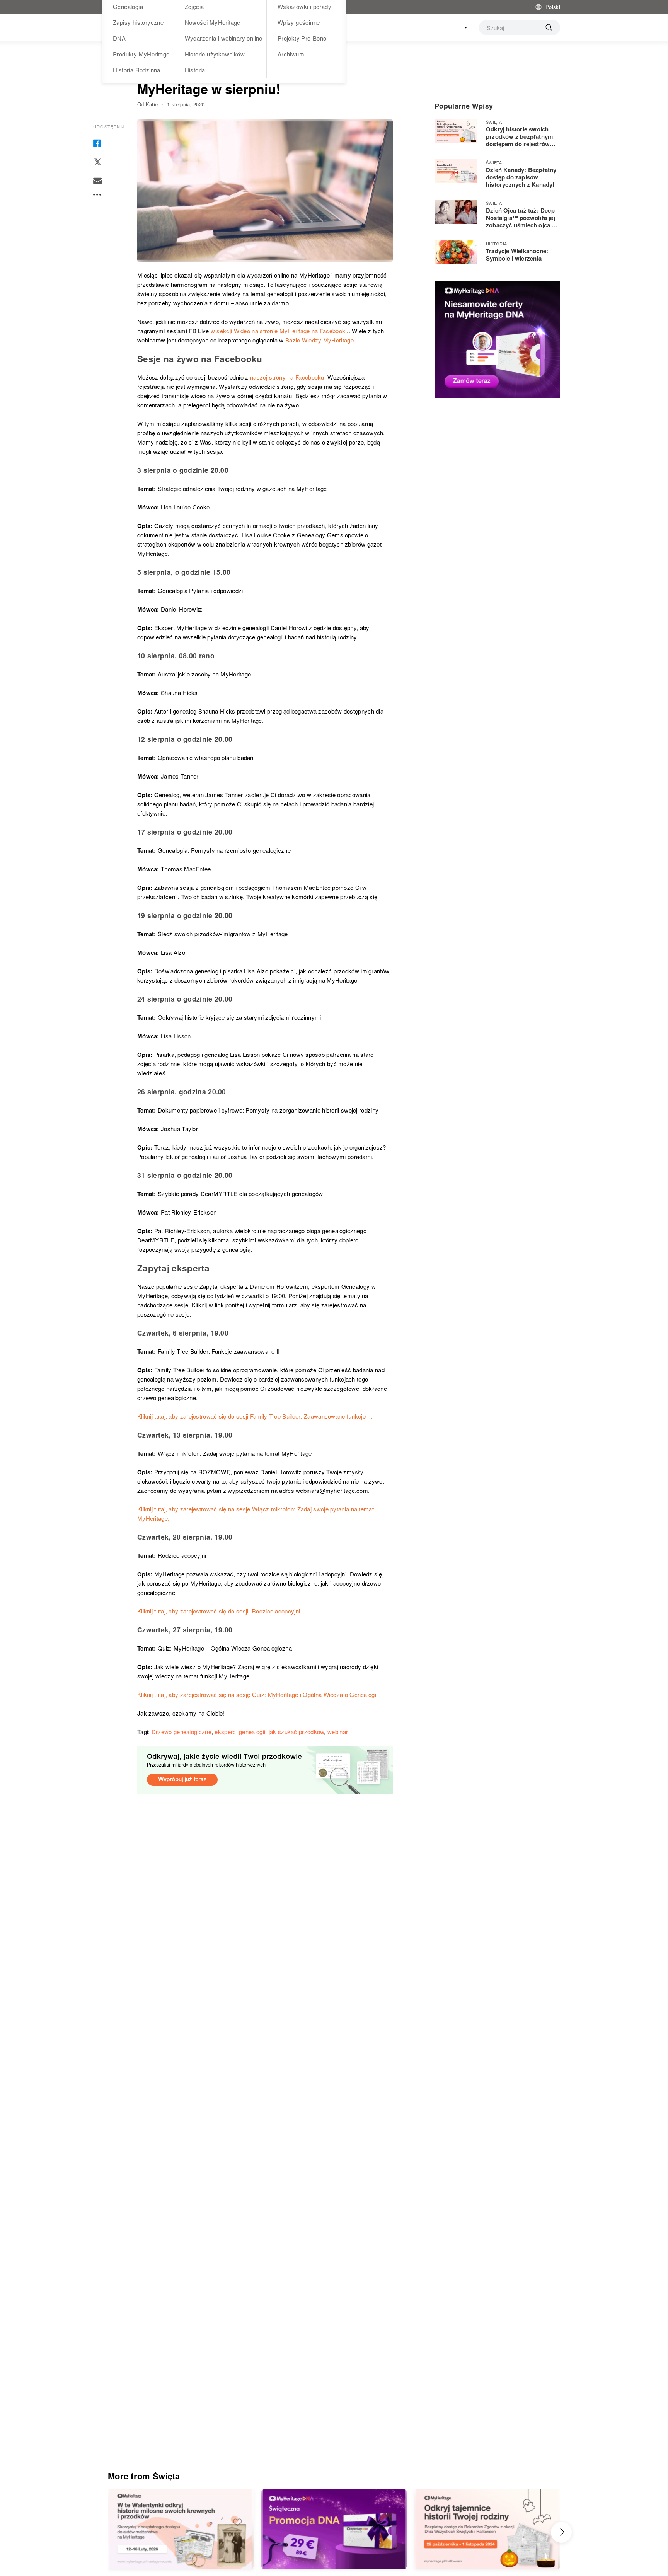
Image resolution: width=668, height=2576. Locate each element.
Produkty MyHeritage (141, 54)
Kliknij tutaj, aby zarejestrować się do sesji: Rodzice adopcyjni (219, 1611)
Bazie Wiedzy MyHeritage (320, 340)
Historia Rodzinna (137, 70)
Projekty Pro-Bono (302, 38)
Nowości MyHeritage (213, 22)
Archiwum (291, 54)
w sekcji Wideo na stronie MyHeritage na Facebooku (280, 331)
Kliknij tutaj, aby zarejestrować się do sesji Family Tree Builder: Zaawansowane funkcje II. (255, 1416)
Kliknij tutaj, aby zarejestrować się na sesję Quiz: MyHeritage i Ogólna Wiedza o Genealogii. (258, 1694)
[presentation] (561, 2532)
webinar (338, 1732)
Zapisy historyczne (138, 22)
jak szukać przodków (297, 1732)
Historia (195, 70)
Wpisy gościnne (299, 22)
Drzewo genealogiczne (181, 1732)
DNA (119, 38)
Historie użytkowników (215, 54)
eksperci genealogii (240, 1732)
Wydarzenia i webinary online (224, 38)
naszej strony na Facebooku (287, 377)
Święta (494, 122)
